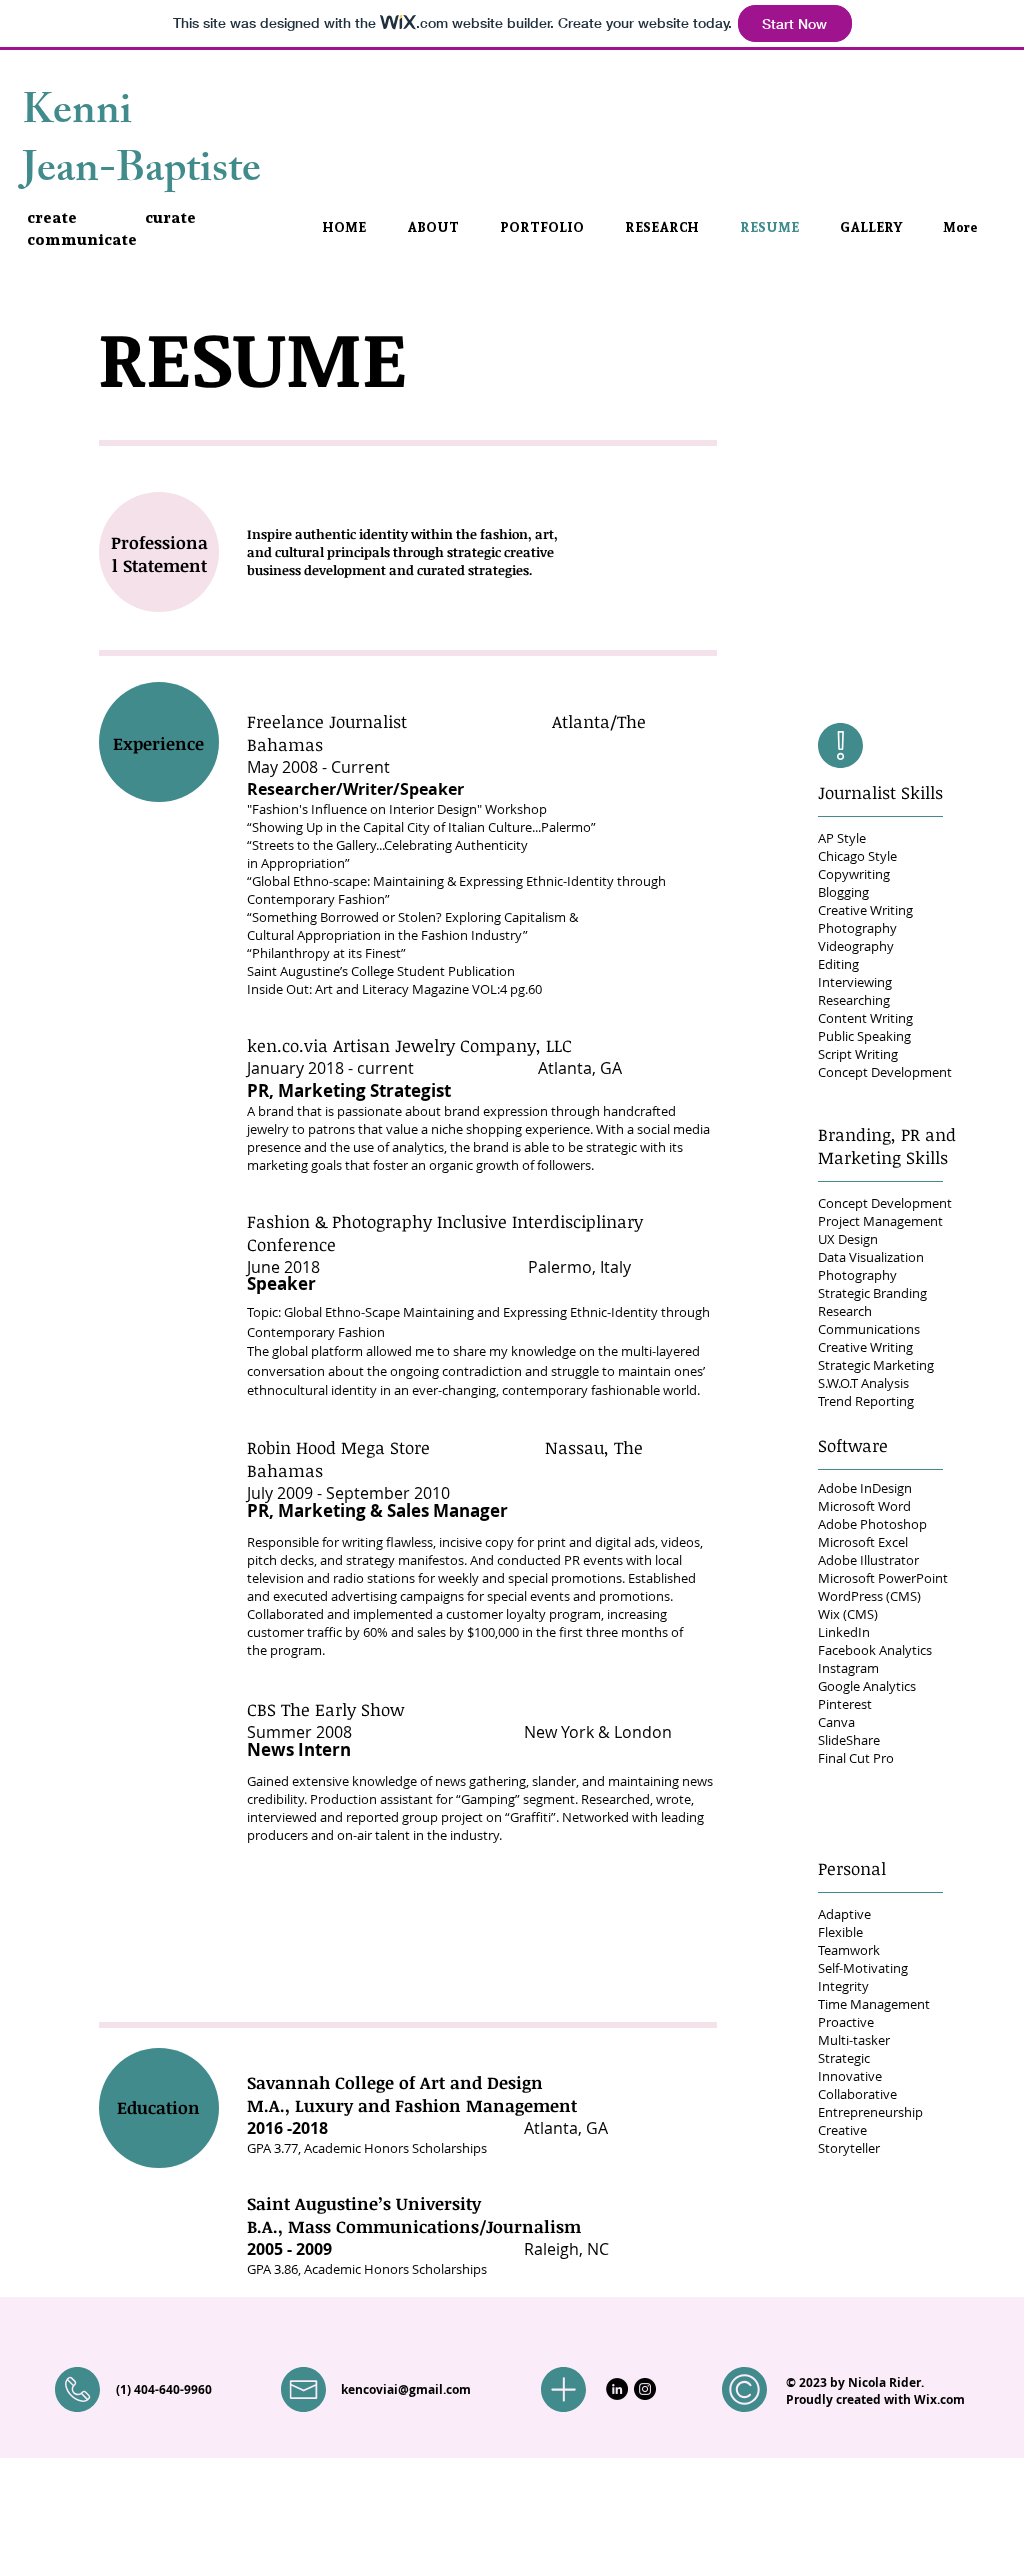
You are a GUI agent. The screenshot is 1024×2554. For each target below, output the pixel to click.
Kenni (77, 115)
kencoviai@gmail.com (406, 2389)
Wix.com (939, 2399)
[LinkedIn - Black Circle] (617, 2389)
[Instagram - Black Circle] (645, 2389)
